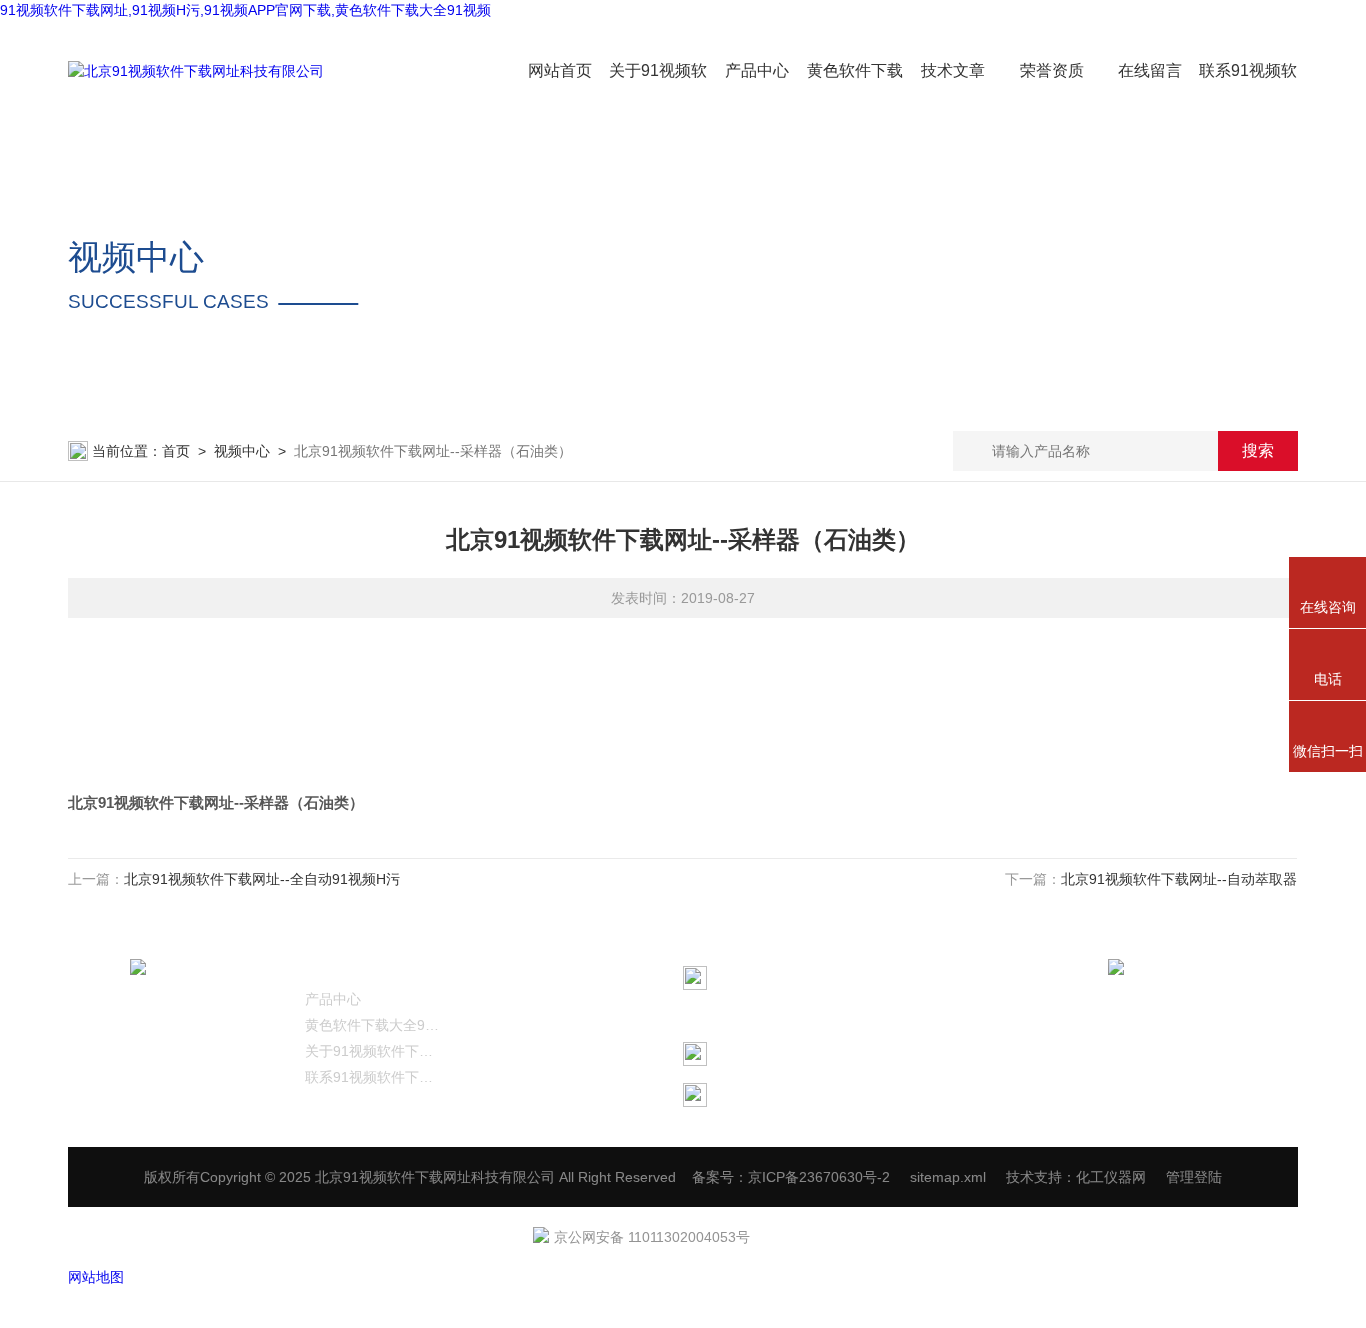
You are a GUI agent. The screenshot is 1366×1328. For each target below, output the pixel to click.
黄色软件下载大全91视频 (373, 1025)
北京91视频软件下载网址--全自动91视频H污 (262, 879)
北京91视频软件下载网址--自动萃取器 (1180, 879)
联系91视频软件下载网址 (373, 1077)
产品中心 (757, 70)
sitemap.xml (948, 1177)
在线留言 (1150, 70)
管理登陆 (1194, 1177)
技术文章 (953, 70)
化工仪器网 (1111, 1177)
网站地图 (96, 1277)
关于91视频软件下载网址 (373, 1051)
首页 (176, 451)
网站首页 (560, 70)
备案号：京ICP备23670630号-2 (791, 1177)
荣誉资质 (1052, 70)
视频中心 (242, 451)
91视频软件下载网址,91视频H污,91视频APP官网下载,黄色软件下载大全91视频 (245, 10)
